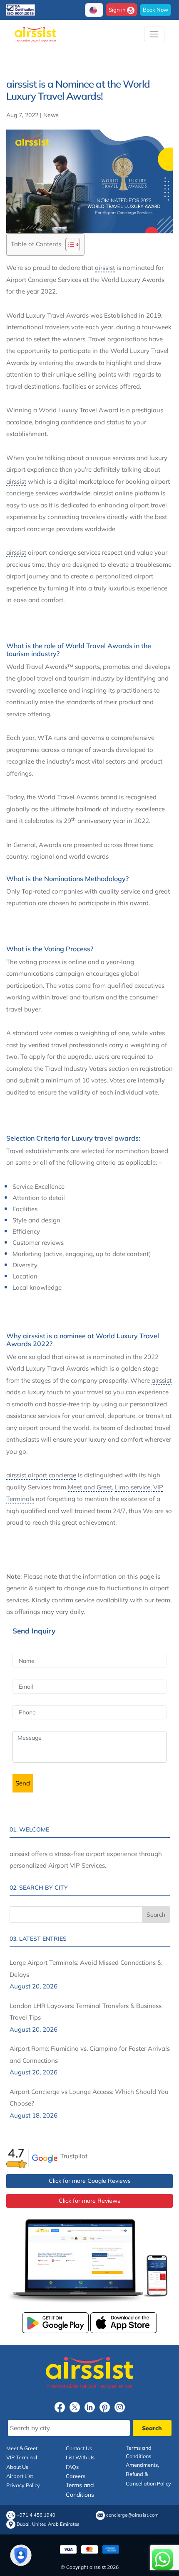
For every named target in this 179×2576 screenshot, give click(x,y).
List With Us (80, 2457)
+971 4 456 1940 (36, 2515)
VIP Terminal (22, 2457)
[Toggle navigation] (154, 34)
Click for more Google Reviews (90, 2181)
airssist (105, 268)
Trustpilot (74, 2156)
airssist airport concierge (41, 1475)
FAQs (72, 2467)
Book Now (155, 10)
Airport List (20, 2476)
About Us (17, 2467)
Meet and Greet (90, 1487)
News (51, 115)
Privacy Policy (23, 2485)
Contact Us (79, 2448)
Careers (76, 2476)
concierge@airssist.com (132, 2515)
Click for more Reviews (89, 2201)
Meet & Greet (22, 2448)
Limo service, (133, 1487)
